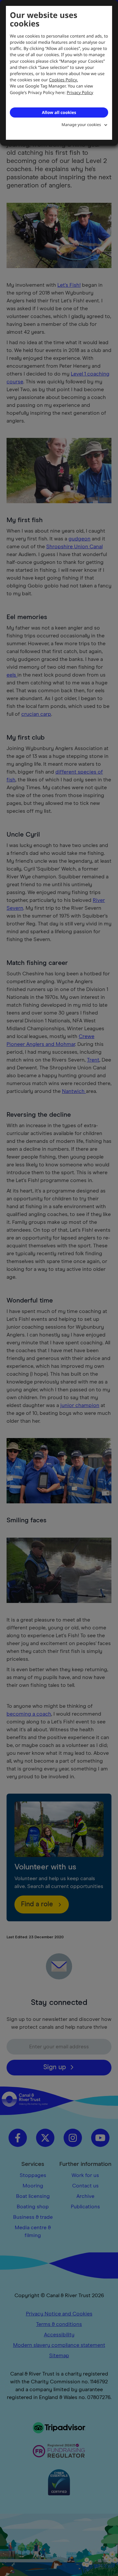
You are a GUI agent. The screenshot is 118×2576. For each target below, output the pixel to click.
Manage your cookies (81, 125)
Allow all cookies (59, 112)
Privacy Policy (80, 92)
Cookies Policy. (64, 80)
